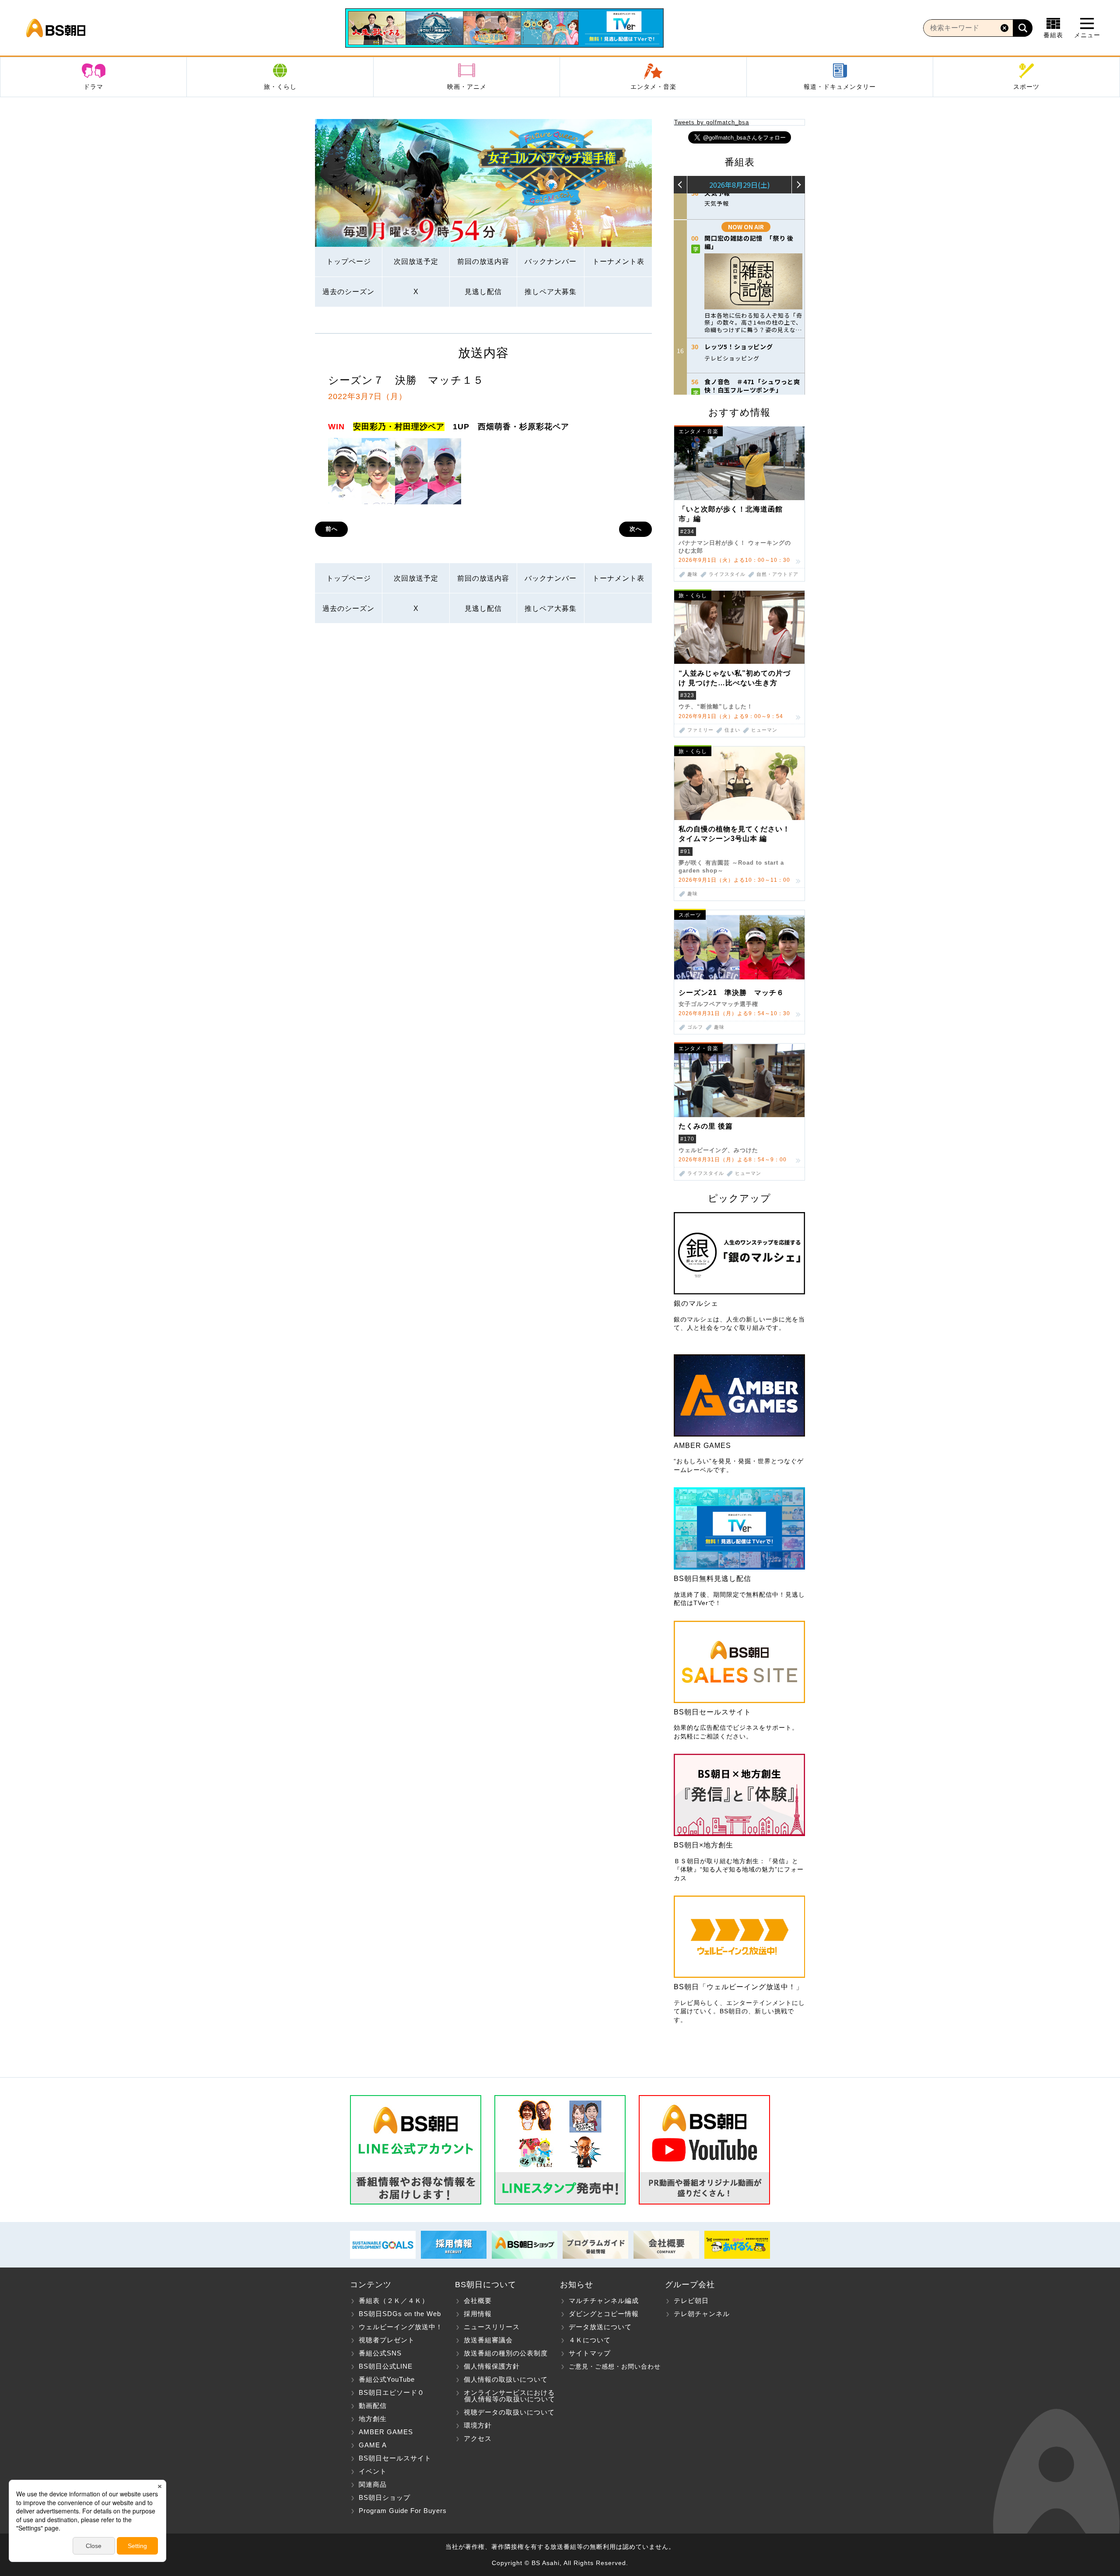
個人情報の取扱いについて (506, 2379)
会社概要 (478, 2301)
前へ (332, 529)
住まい (732, 730)
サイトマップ (590, 2353)
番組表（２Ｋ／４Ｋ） (394, 2301)
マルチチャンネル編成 (604, 2301)
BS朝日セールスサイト (395, 2458)
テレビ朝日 (691, 2301)
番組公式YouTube (387, 2379)
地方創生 (373, 2419)
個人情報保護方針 (492, 2366)
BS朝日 (56, 28)
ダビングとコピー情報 (604, 2314)
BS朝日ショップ (385, 2497)
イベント (373, 2471)
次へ (636, 529)
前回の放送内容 (483, 261)
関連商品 (373, 2484)
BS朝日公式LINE (386, 2366)
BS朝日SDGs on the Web (400, 2314)
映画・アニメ (467, 87)
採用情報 (478, 2314)
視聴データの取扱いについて (509, 2412)
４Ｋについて (590, 2340)
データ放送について (600, 2327)
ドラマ (93, 87)
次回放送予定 (416, 261)
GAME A (373, 2445)
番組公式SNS (380, 2353)
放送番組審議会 (488, 2340)
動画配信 (373, 2406)
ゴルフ (695, 1027)
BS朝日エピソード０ (392, 2392)
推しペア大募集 (551, 292)
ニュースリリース (492, 2327)
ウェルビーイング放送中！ (401, 2327)
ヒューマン (764, 730)
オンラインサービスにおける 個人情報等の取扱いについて (505, 2396)
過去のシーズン (348, 292)
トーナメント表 (618, 261)
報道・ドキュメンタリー (840, 87)
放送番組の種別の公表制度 (506, 2353)
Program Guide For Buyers (403, 2511)
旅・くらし (280, 87)
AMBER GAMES (386, 2432)
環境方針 (478, 2425)
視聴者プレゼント (387, 2340)
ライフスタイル (727, 574)
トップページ (349, 261)
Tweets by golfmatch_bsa (712, 122)
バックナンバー (551, 261)
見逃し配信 (483, 292)
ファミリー (700, 730)
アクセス (478, 2438)
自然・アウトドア (777, 574)
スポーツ (1026, 87)
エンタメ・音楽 (653, 87)
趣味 (693, 574)
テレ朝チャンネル (702, 2314)
